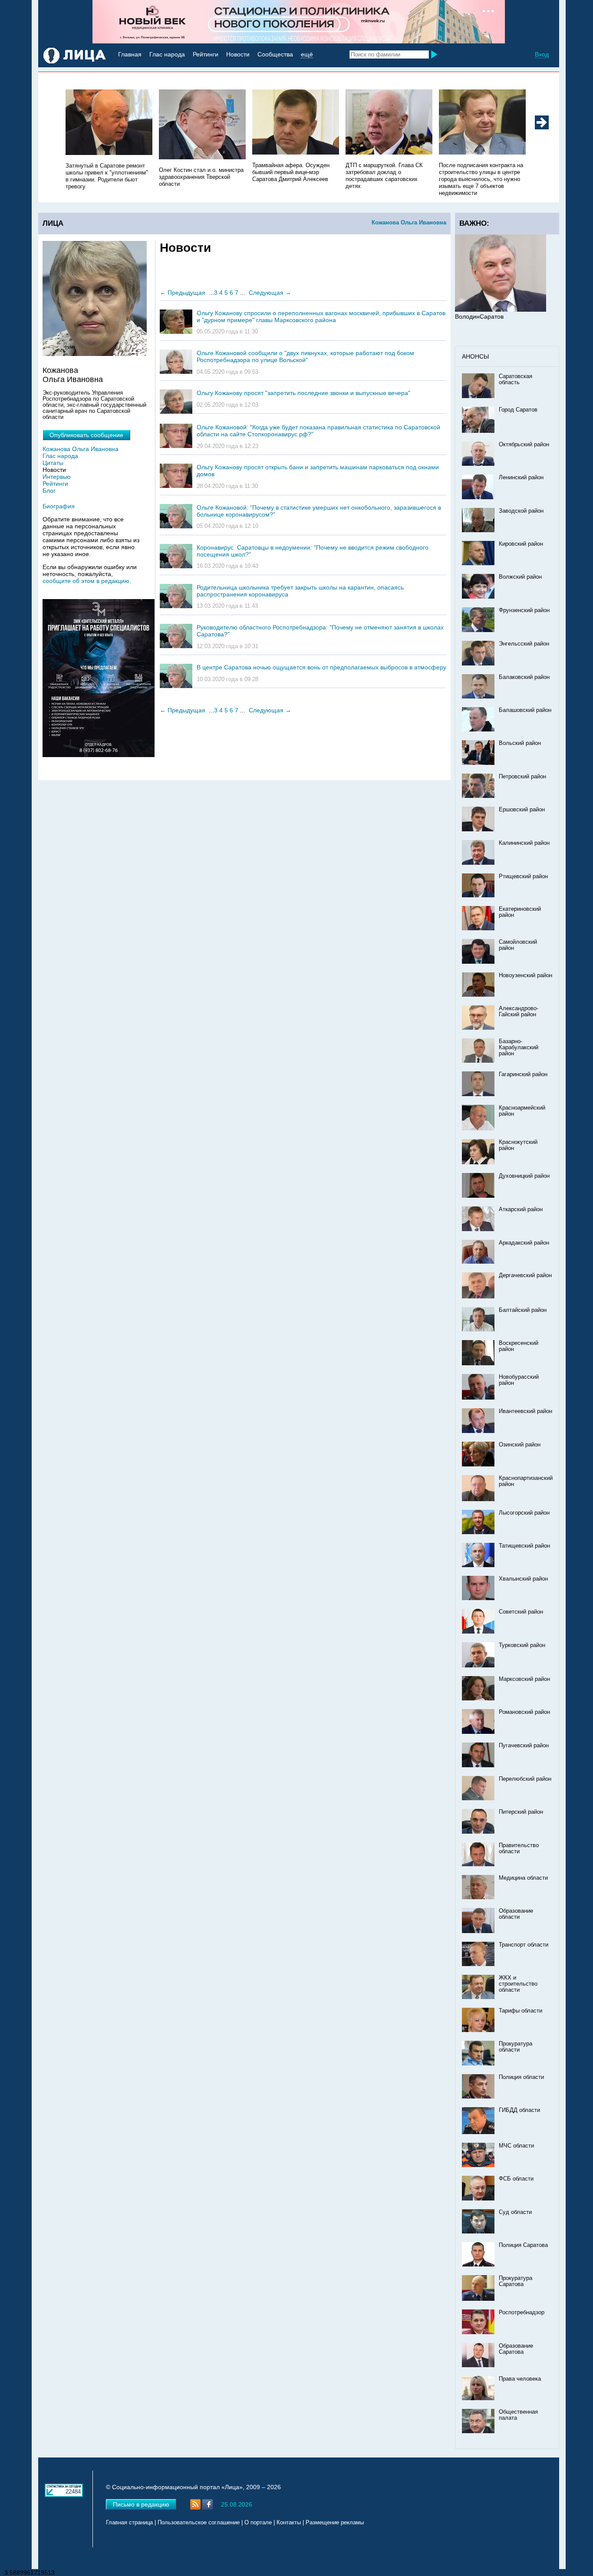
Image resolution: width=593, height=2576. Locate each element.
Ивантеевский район (525, 1411)
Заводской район (521, 511)
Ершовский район (522, 810)
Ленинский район (521, 478)
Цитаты (53, 463)
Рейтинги (206, 54)
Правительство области (519, 1848)
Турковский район (522, 1645)
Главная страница (129, 2523)
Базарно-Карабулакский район (519, 1048)
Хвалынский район (523, 1579)
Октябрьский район (524, 445)
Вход (542, 54)
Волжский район (520, 577)
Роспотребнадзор (522, 2312)
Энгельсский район (524, 644)
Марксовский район (524, 1679)
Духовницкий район (524, 1176)
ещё (307, 54)
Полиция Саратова (523, 2245)
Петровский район (522, 777)
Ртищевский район (523, 876)
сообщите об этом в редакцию (86, 581)
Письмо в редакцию (141, 2504)
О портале (258, 2523)
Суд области (515, 2212)
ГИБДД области (519, 2110)
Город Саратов (518, 410)
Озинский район (520, 1445)
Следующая (266, 293)
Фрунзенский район (524, 610)
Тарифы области (521, 2011)
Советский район (521, 1612)
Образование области (516, 1914)
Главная (130, 54)
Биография (59, 506)
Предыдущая (186, 293)
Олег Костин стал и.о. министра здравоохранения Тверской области (201, 177)
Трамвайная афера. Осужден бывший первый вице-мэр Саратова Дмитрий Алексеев (291, 172)
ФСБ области (516, 2179)
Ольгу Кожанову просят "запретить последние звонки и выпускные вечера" (303, 393)
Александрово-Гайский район (519, 1011)
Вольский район (520, 743)
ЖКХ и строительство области (518, 1984)
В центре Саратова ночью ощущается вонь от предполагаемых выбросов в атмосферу (321, 667)
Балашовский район (525, 710)
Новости (238, 54)
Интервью (57, 477)
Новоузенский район (525, 975)
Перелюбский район (525, 1779)
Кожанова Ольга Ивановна (409, 222)
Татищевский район (524, 1546)
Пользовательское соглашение (199, 2523)
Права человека (520, 2379)
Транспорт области (524, 1945)
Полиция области (521, 2077)
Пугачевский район (524, 1746)
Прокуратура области (516, 2047)
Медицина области (523, 1878)
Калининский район (524, 843)
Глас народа (167, 54)
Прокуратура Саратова (516, 2281)
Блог (49, 491)
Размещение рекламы (335, 2523)
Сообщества (275, 54)
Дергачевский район (525, 1275)
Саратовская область (516, 379)
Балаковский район (524, 677)
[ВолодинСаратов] (501, 310)
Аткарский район (521, 1209)
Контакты (289, 2523)
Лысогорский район (524, 1513)
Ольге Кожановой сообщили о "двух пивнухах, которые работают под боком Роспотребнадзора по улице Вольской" (305, 356)
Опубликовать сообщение (86, 435)
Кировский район (521, 544)
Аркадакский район (524, 1243)
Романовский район (524, 1712)
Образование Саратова (516, 2349)
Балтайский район (523, 1310)
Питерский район (521, 1812)
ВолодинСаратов (479, 316)
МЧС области (516, 2146)
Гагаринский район (523, 1074)
